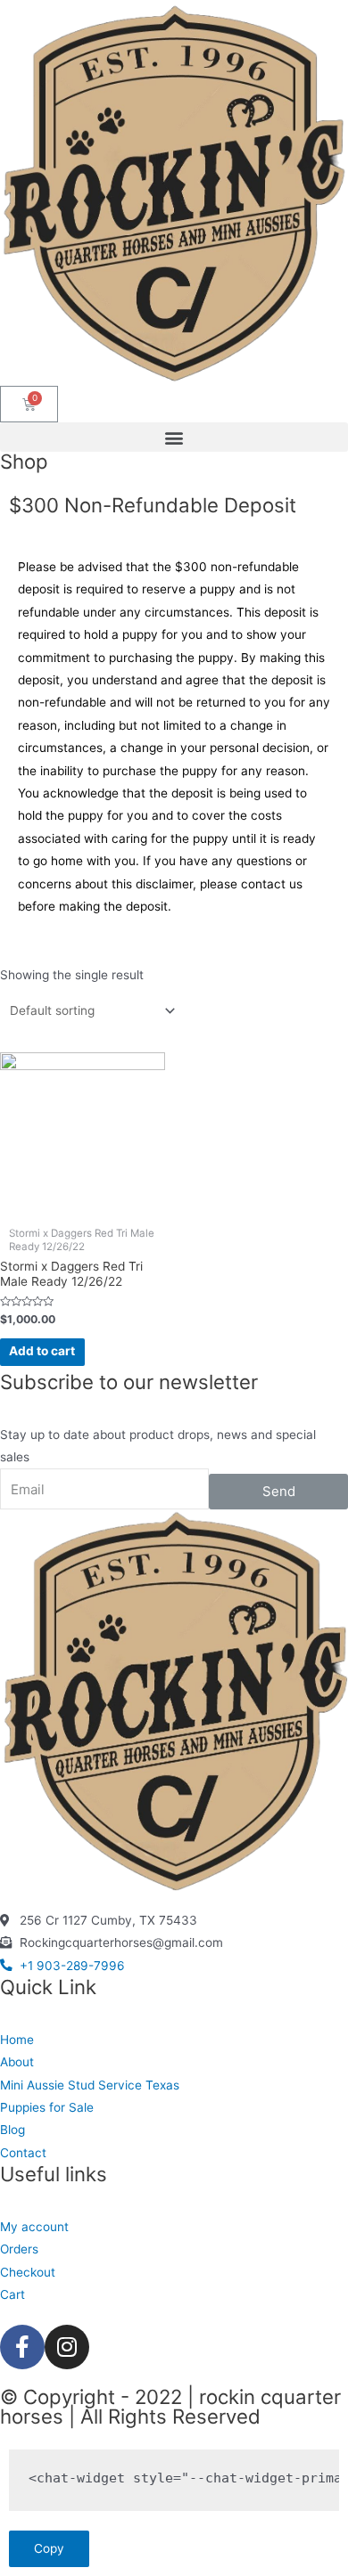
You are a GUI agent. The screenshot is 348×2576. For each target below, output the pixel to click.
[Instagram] (67, 2347)
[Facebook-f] (22, 2347)
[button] (174, 437)
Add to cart (42, 1351)
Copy (49, 2548)
